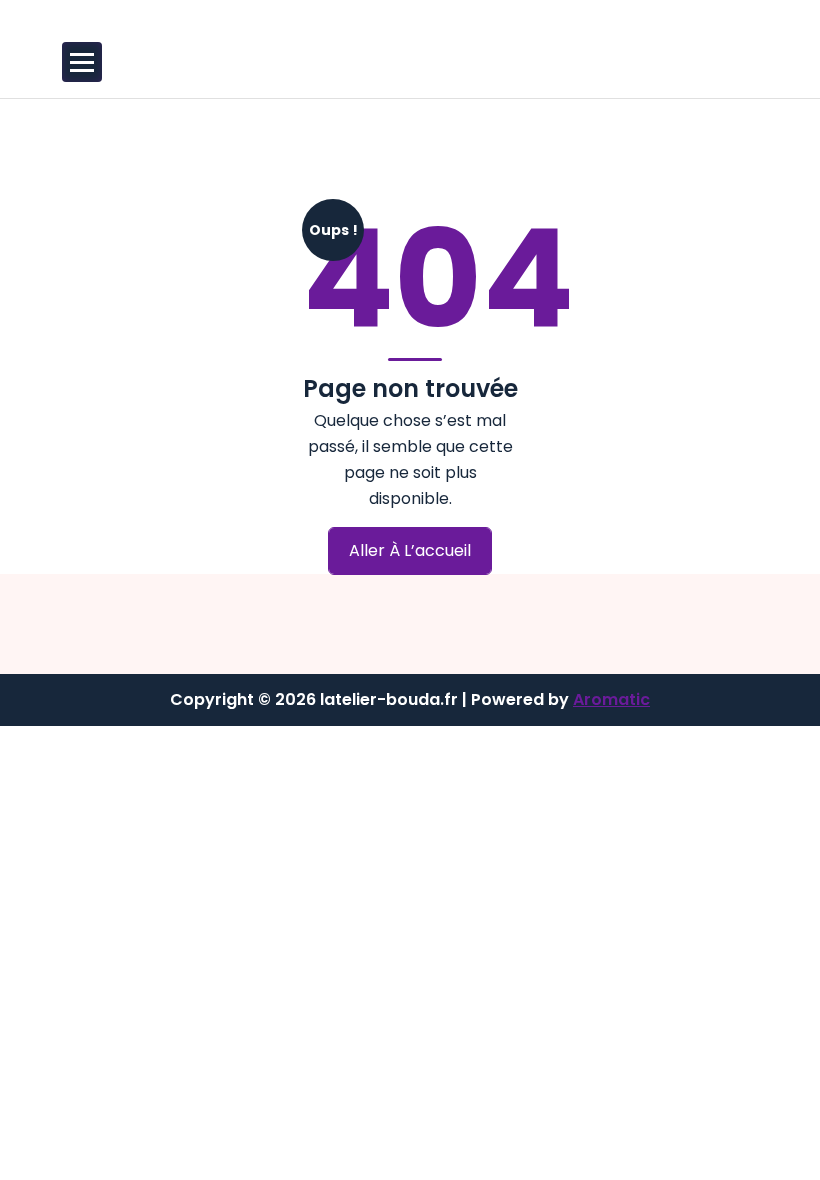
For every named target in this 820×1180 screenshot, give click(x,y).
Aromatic (611, 699)
